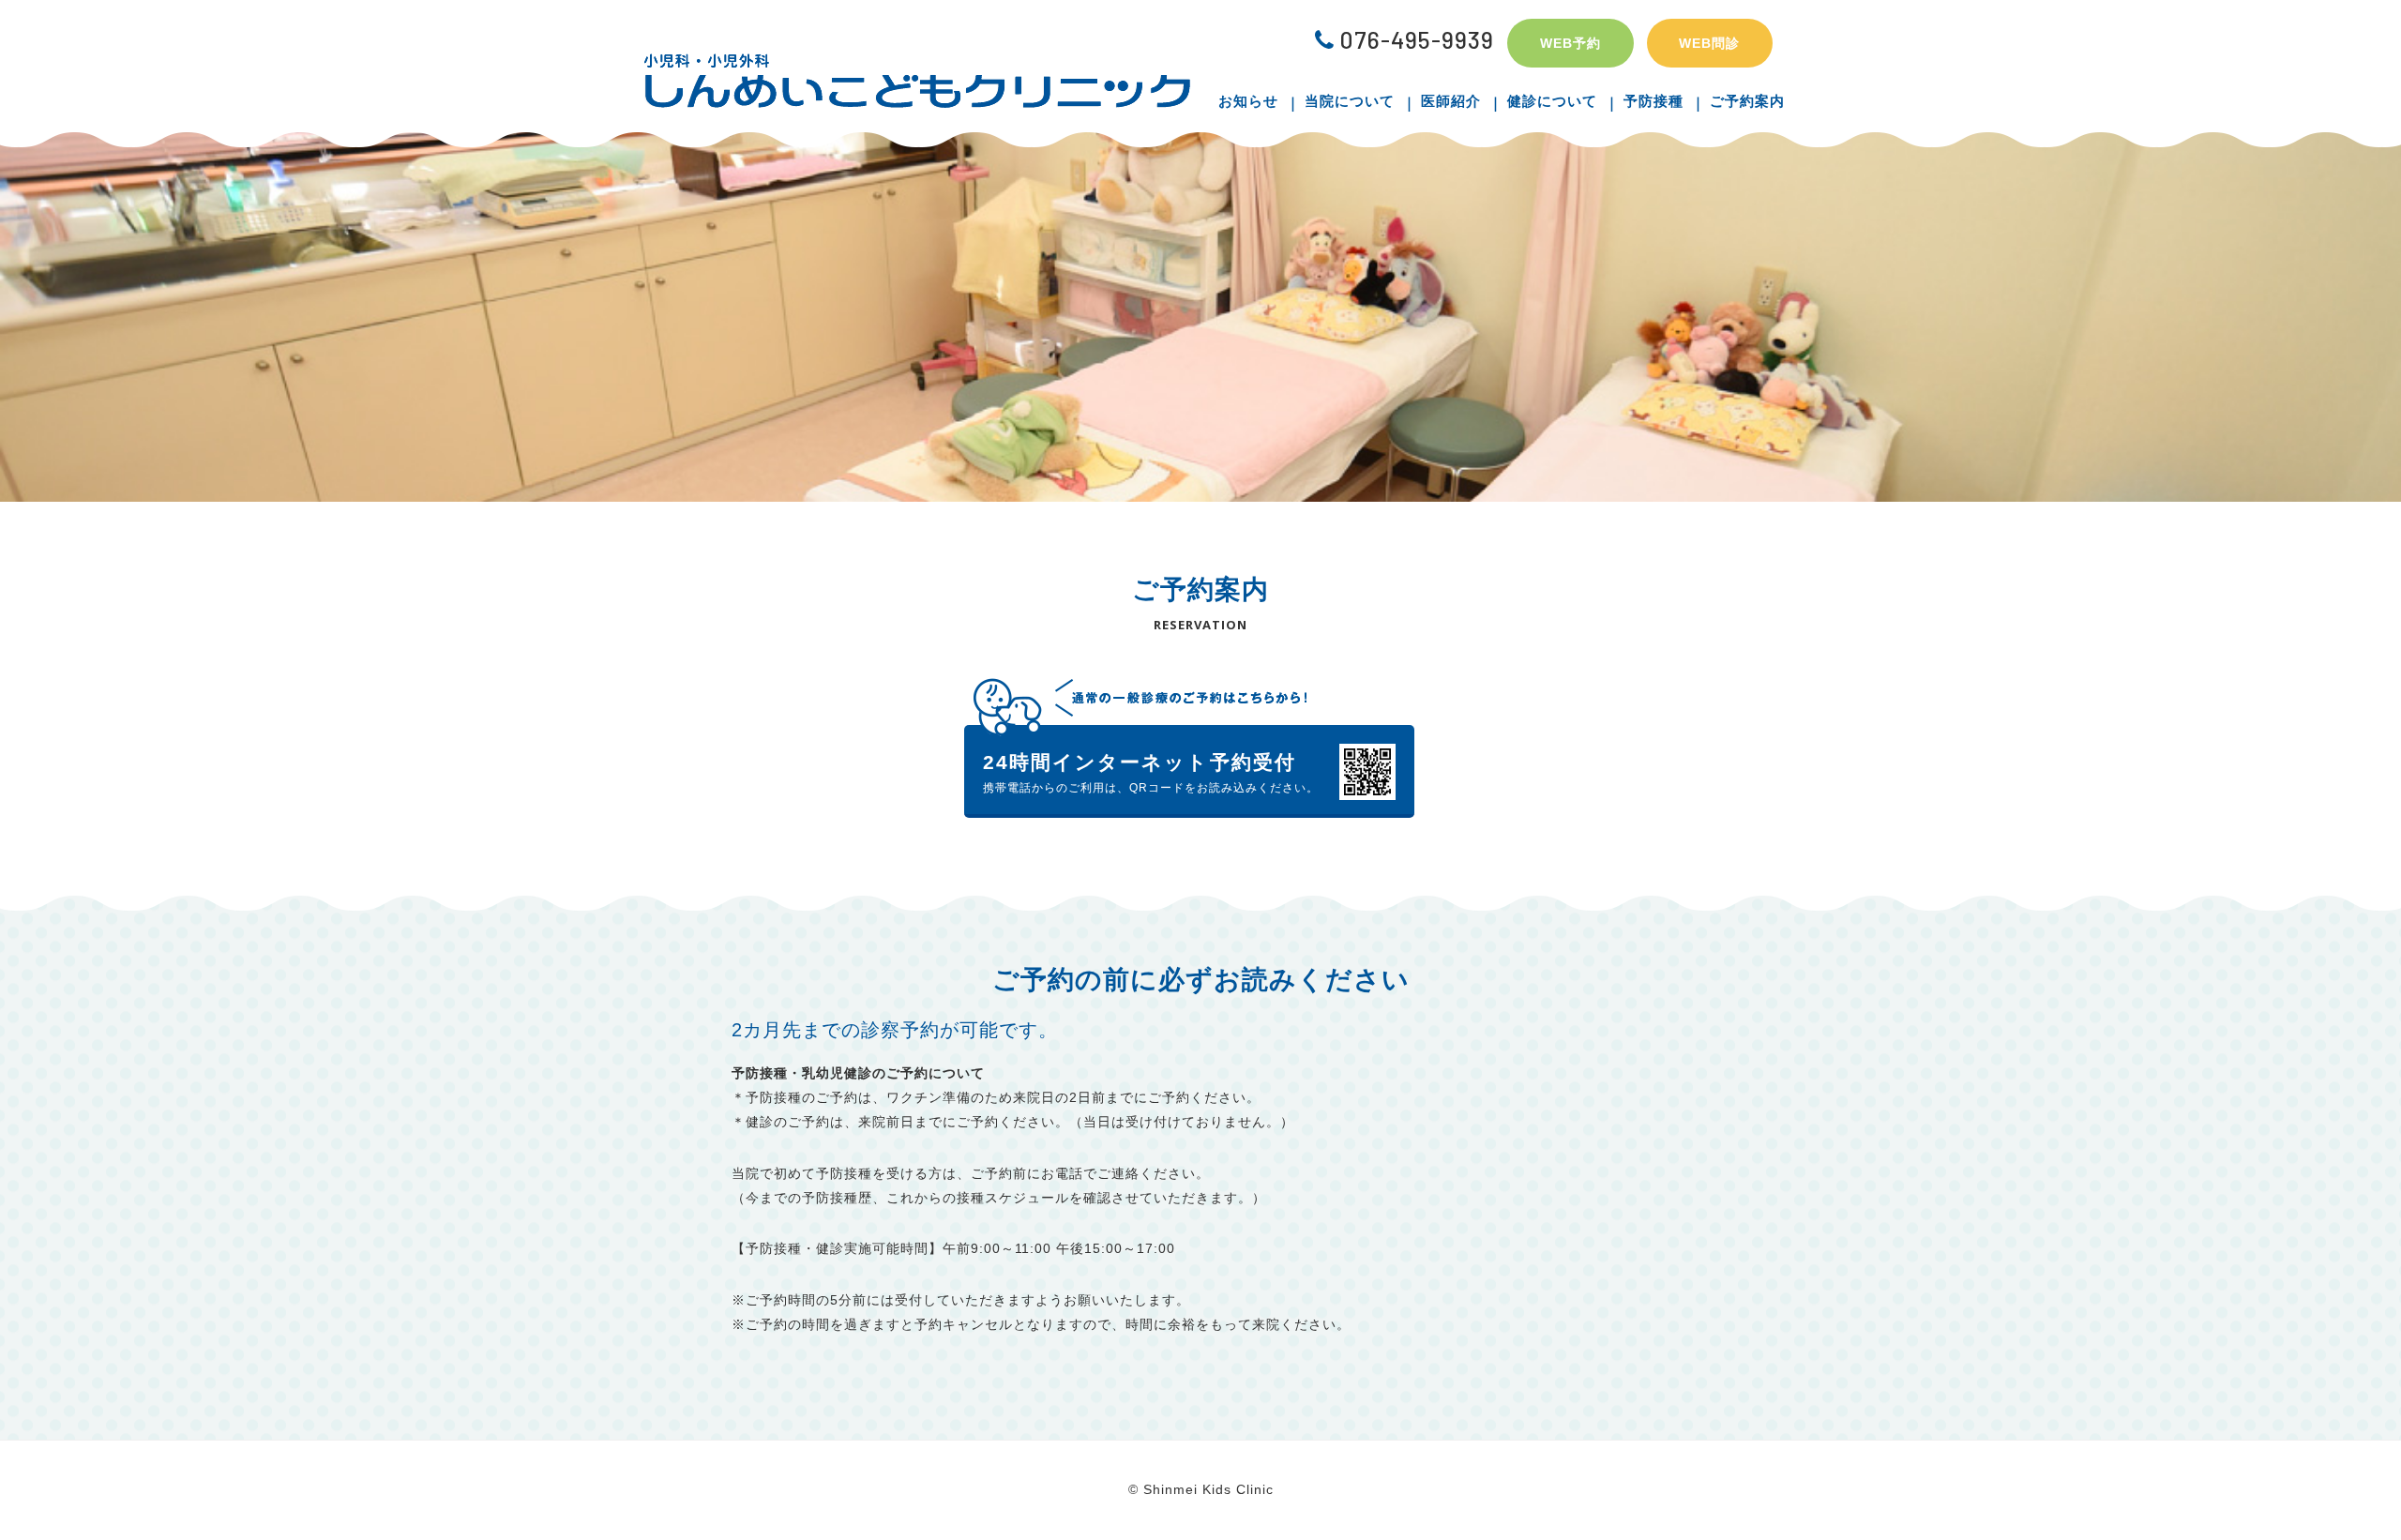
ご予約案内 (1747, 101)
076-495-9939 (1417, 39)
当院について (1350, 101)
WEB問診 (1709, 43)
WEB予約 (1570, 43)
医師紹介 (1451, 101)
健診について (1552, 101)
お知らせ (1248, 101)
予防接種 (1654, 101)
